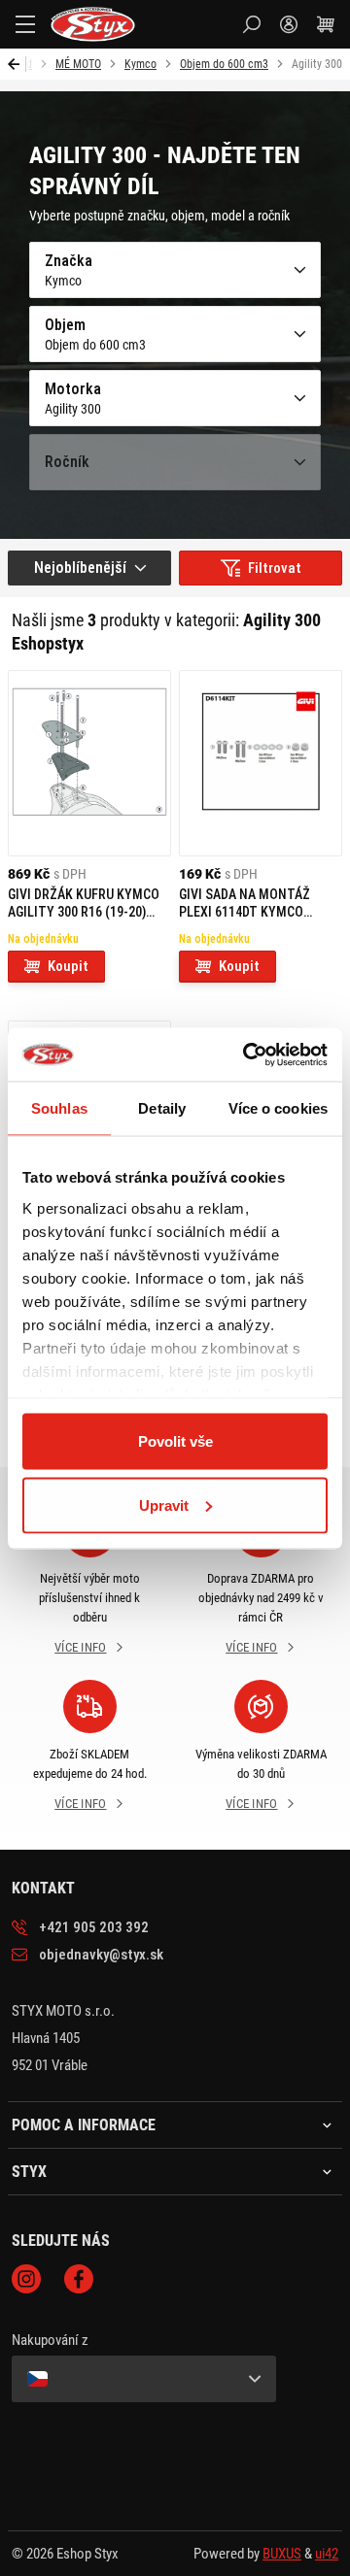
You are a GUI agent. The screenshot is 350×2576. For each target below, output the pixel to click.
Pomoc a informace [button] (84, 2125)
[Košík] (326, 24)
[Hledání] (252, 24)
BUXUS (282, 2554)
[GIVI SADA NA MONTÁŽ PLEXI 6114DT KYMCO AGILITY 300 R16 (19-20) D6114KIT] (261, 763)
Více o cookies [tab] (278, 1108)
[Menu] (25, 24)
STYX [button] (29, 2172)
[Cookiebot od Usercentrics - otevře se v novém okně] (247, 1054)
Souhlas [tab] (59, 1108)
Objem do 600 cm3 (224, 64)
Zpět (17, 64)
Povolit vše (175, 1441)
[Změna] (144, 2379)
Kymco (140, 64)
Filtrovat (275, 568)
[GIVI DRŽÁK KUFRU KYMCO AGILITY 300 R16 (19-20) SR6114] (89, 763)
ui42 (327, 2554)
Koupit (68, 966)
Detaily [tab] (162, 1108)
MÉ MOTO (78, 64)
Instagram (26, 2279)
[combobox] (89, 568)
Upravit (164, 1505)
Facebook (79, 2279)
